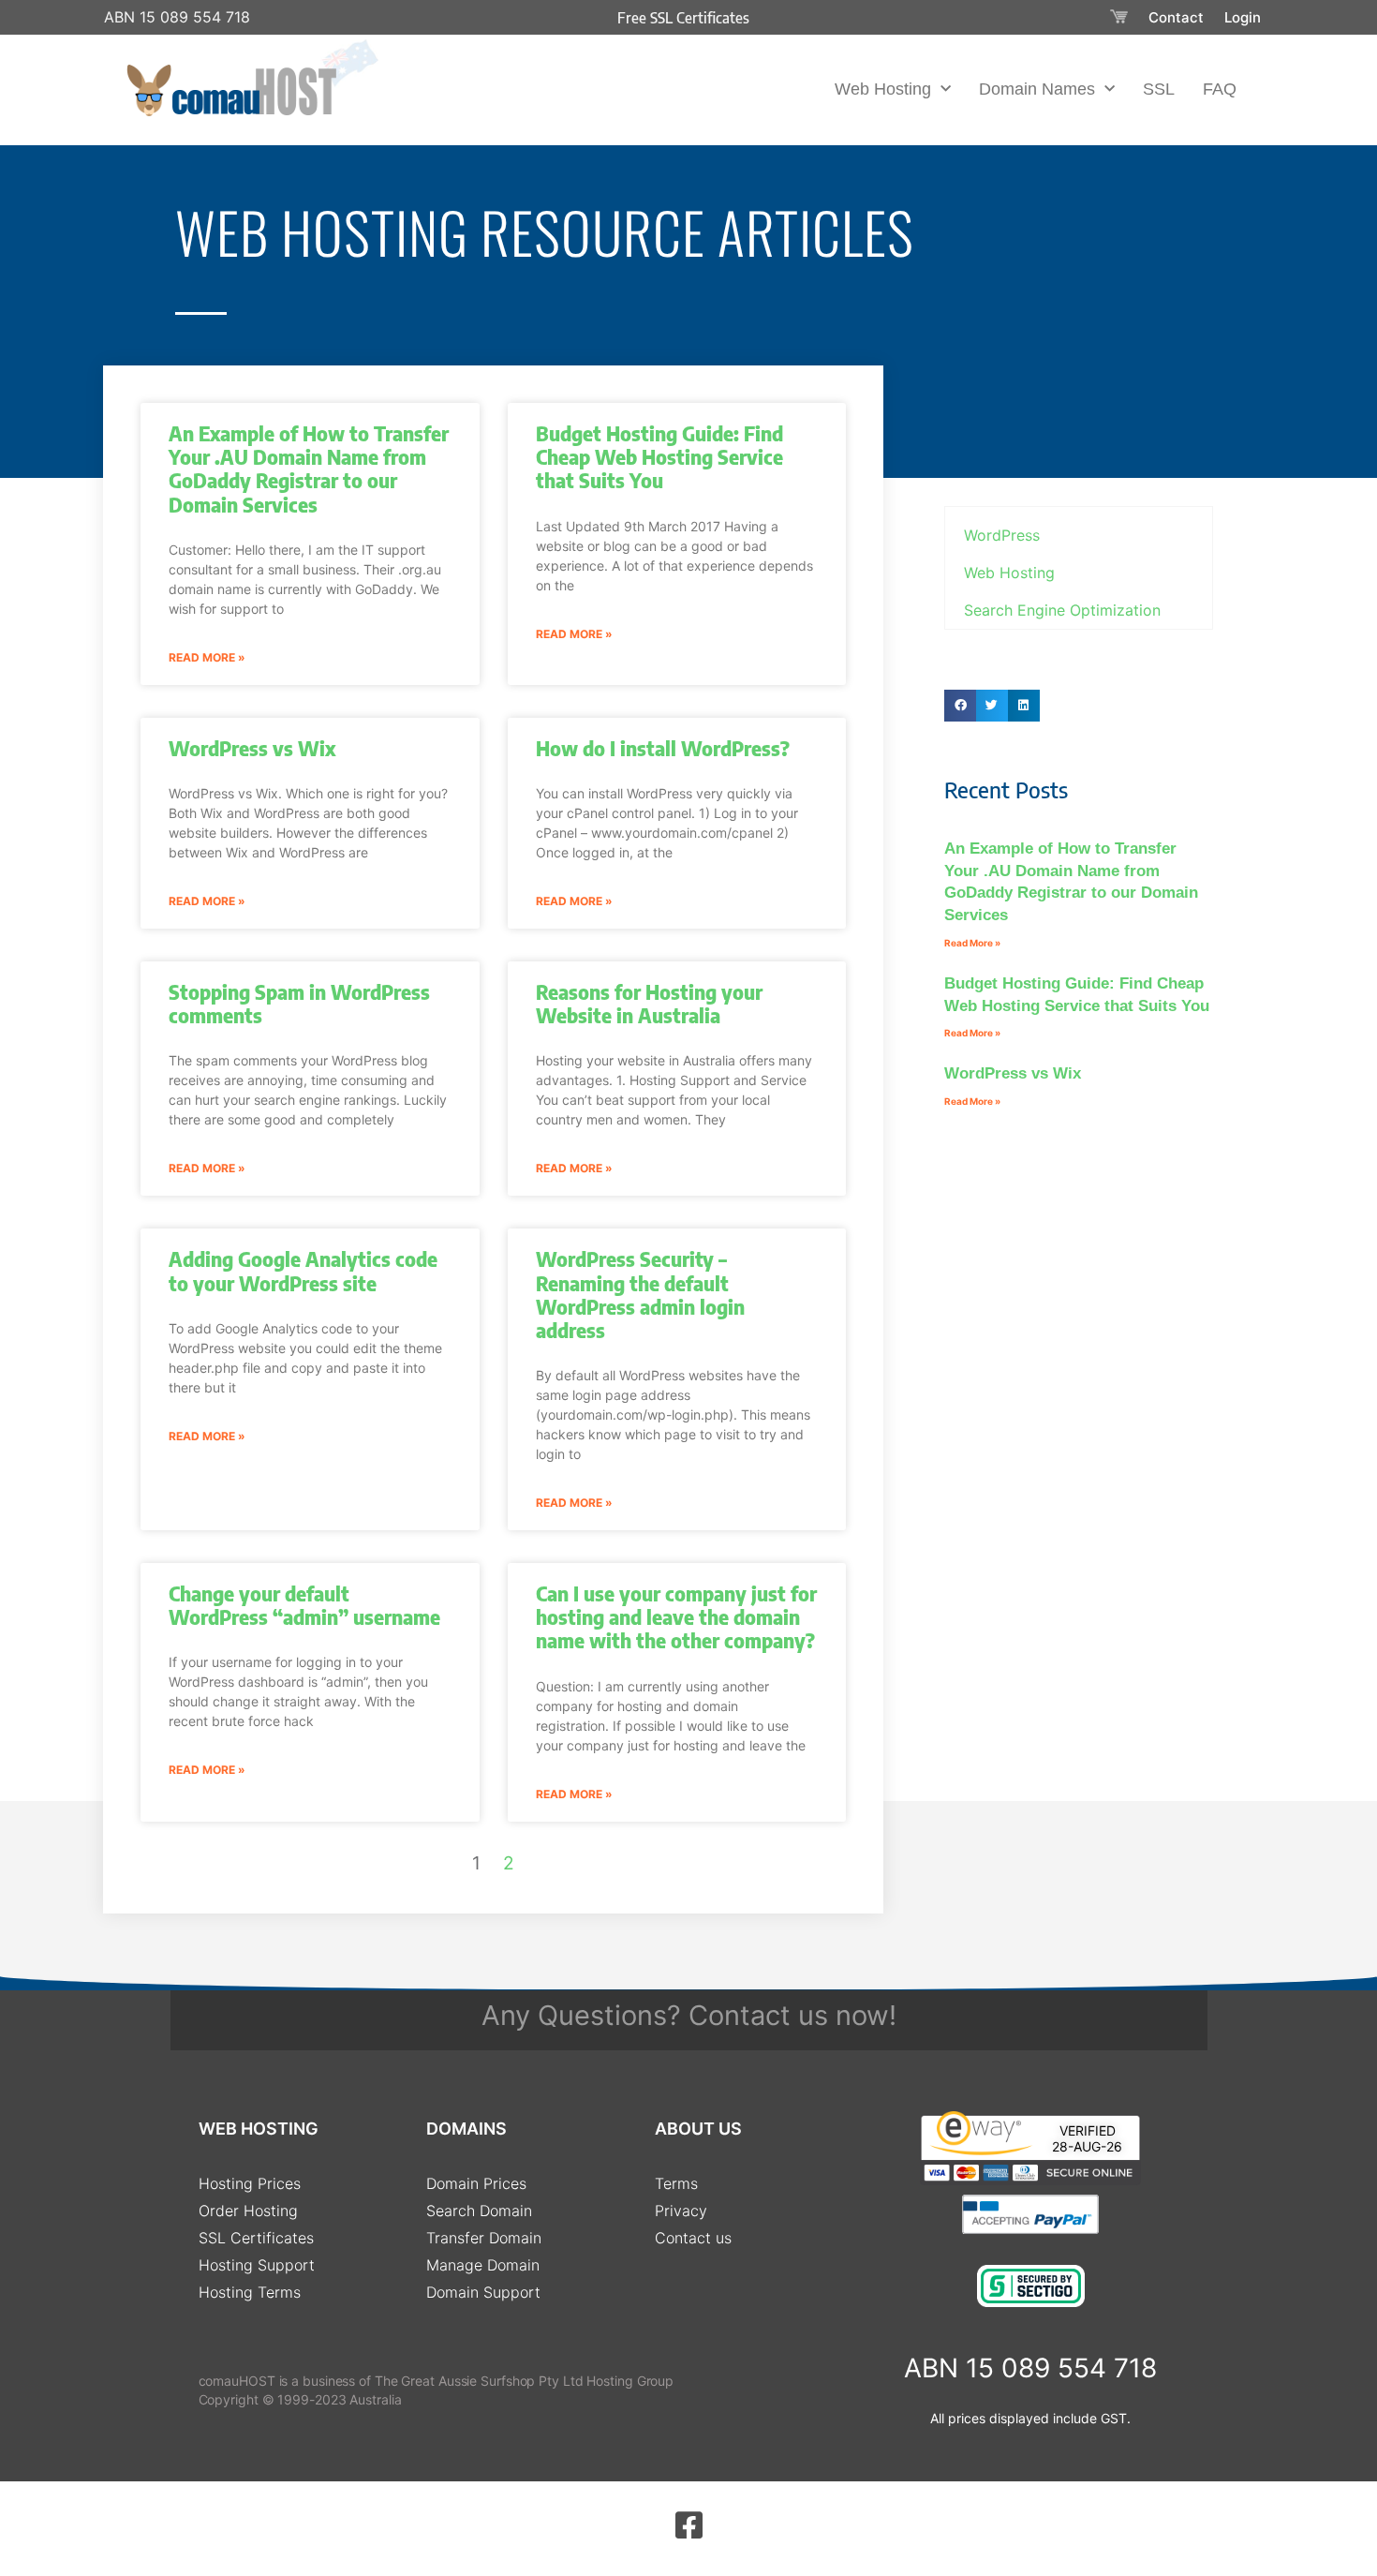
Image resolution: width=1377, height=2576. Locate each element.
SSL (1159, 89)
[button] (960, 706)
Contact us (758, 2015)
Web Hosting (883, 89)
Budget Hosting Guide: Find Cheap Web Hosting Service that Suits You (659, 457)
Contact (1176, 17)
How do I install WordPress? (663, 748)
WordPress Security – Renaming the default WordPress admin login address (640, 1295)
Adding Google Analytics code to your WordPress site (303, 1271)
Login (1243, 17)
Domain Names (1037, 89)
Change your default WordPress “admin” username (304, 1605)
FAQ (1220, 89)
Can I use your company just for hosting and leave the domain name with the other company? (676, 1617)
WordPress (1002, 535)
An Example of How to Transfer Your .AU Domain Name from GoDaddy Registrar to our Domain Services (309, 469)
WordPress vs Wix (252, 748)
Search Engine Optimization (1062, 610)
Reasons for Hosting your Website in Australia (649, 1004)
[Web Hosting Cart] (1119, 17)
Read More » (207, 657)
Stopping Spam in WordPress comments (299, 1004)
